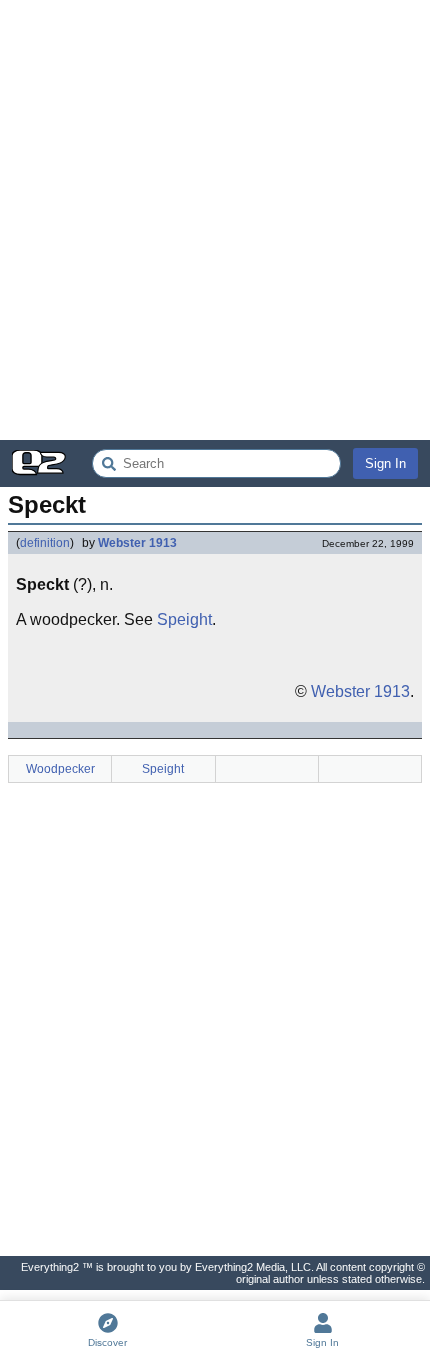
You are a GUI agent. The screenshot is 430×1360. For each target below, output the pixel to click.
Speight (184, 619)
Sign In (385, 463)
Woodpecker (60, 769)
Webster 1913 (137, 543)
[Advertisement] (215, 220)
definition (45, 543)
